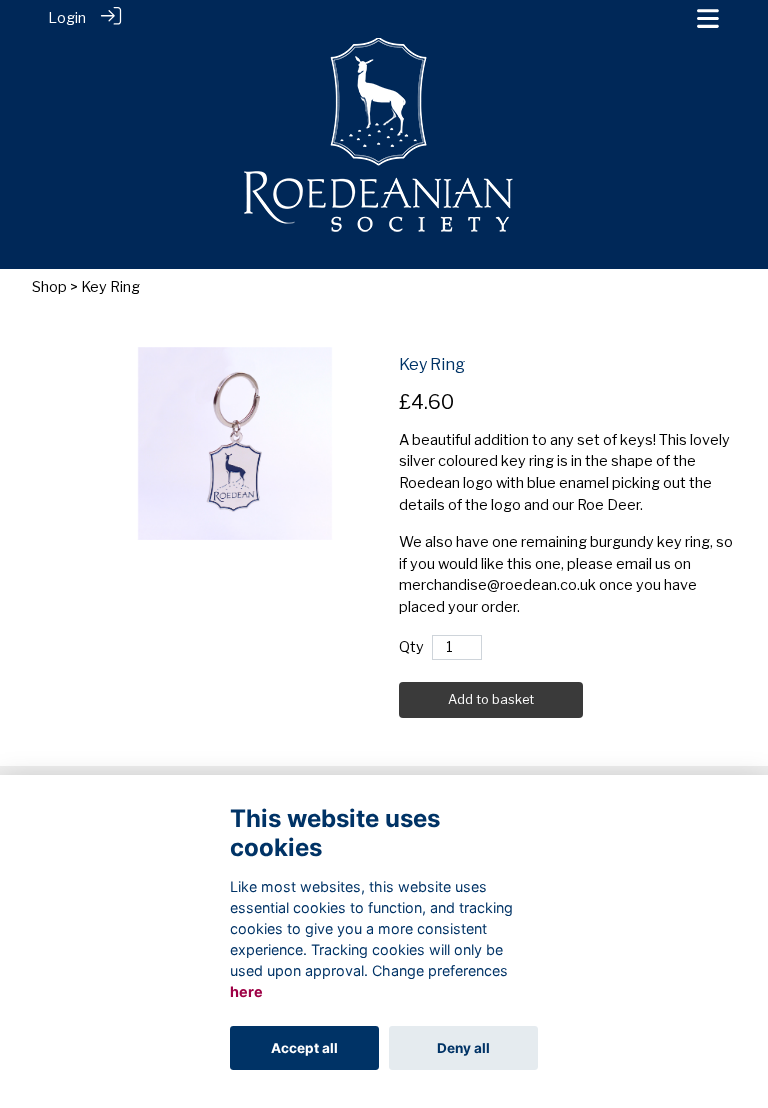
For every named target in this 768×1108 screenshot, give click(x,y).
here (246, 991)
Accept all (304, 1048)
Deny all (463, 1048)
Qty (411, 647)
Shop (49, 287)
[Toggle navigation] (708, 18)
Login (67, 18)
